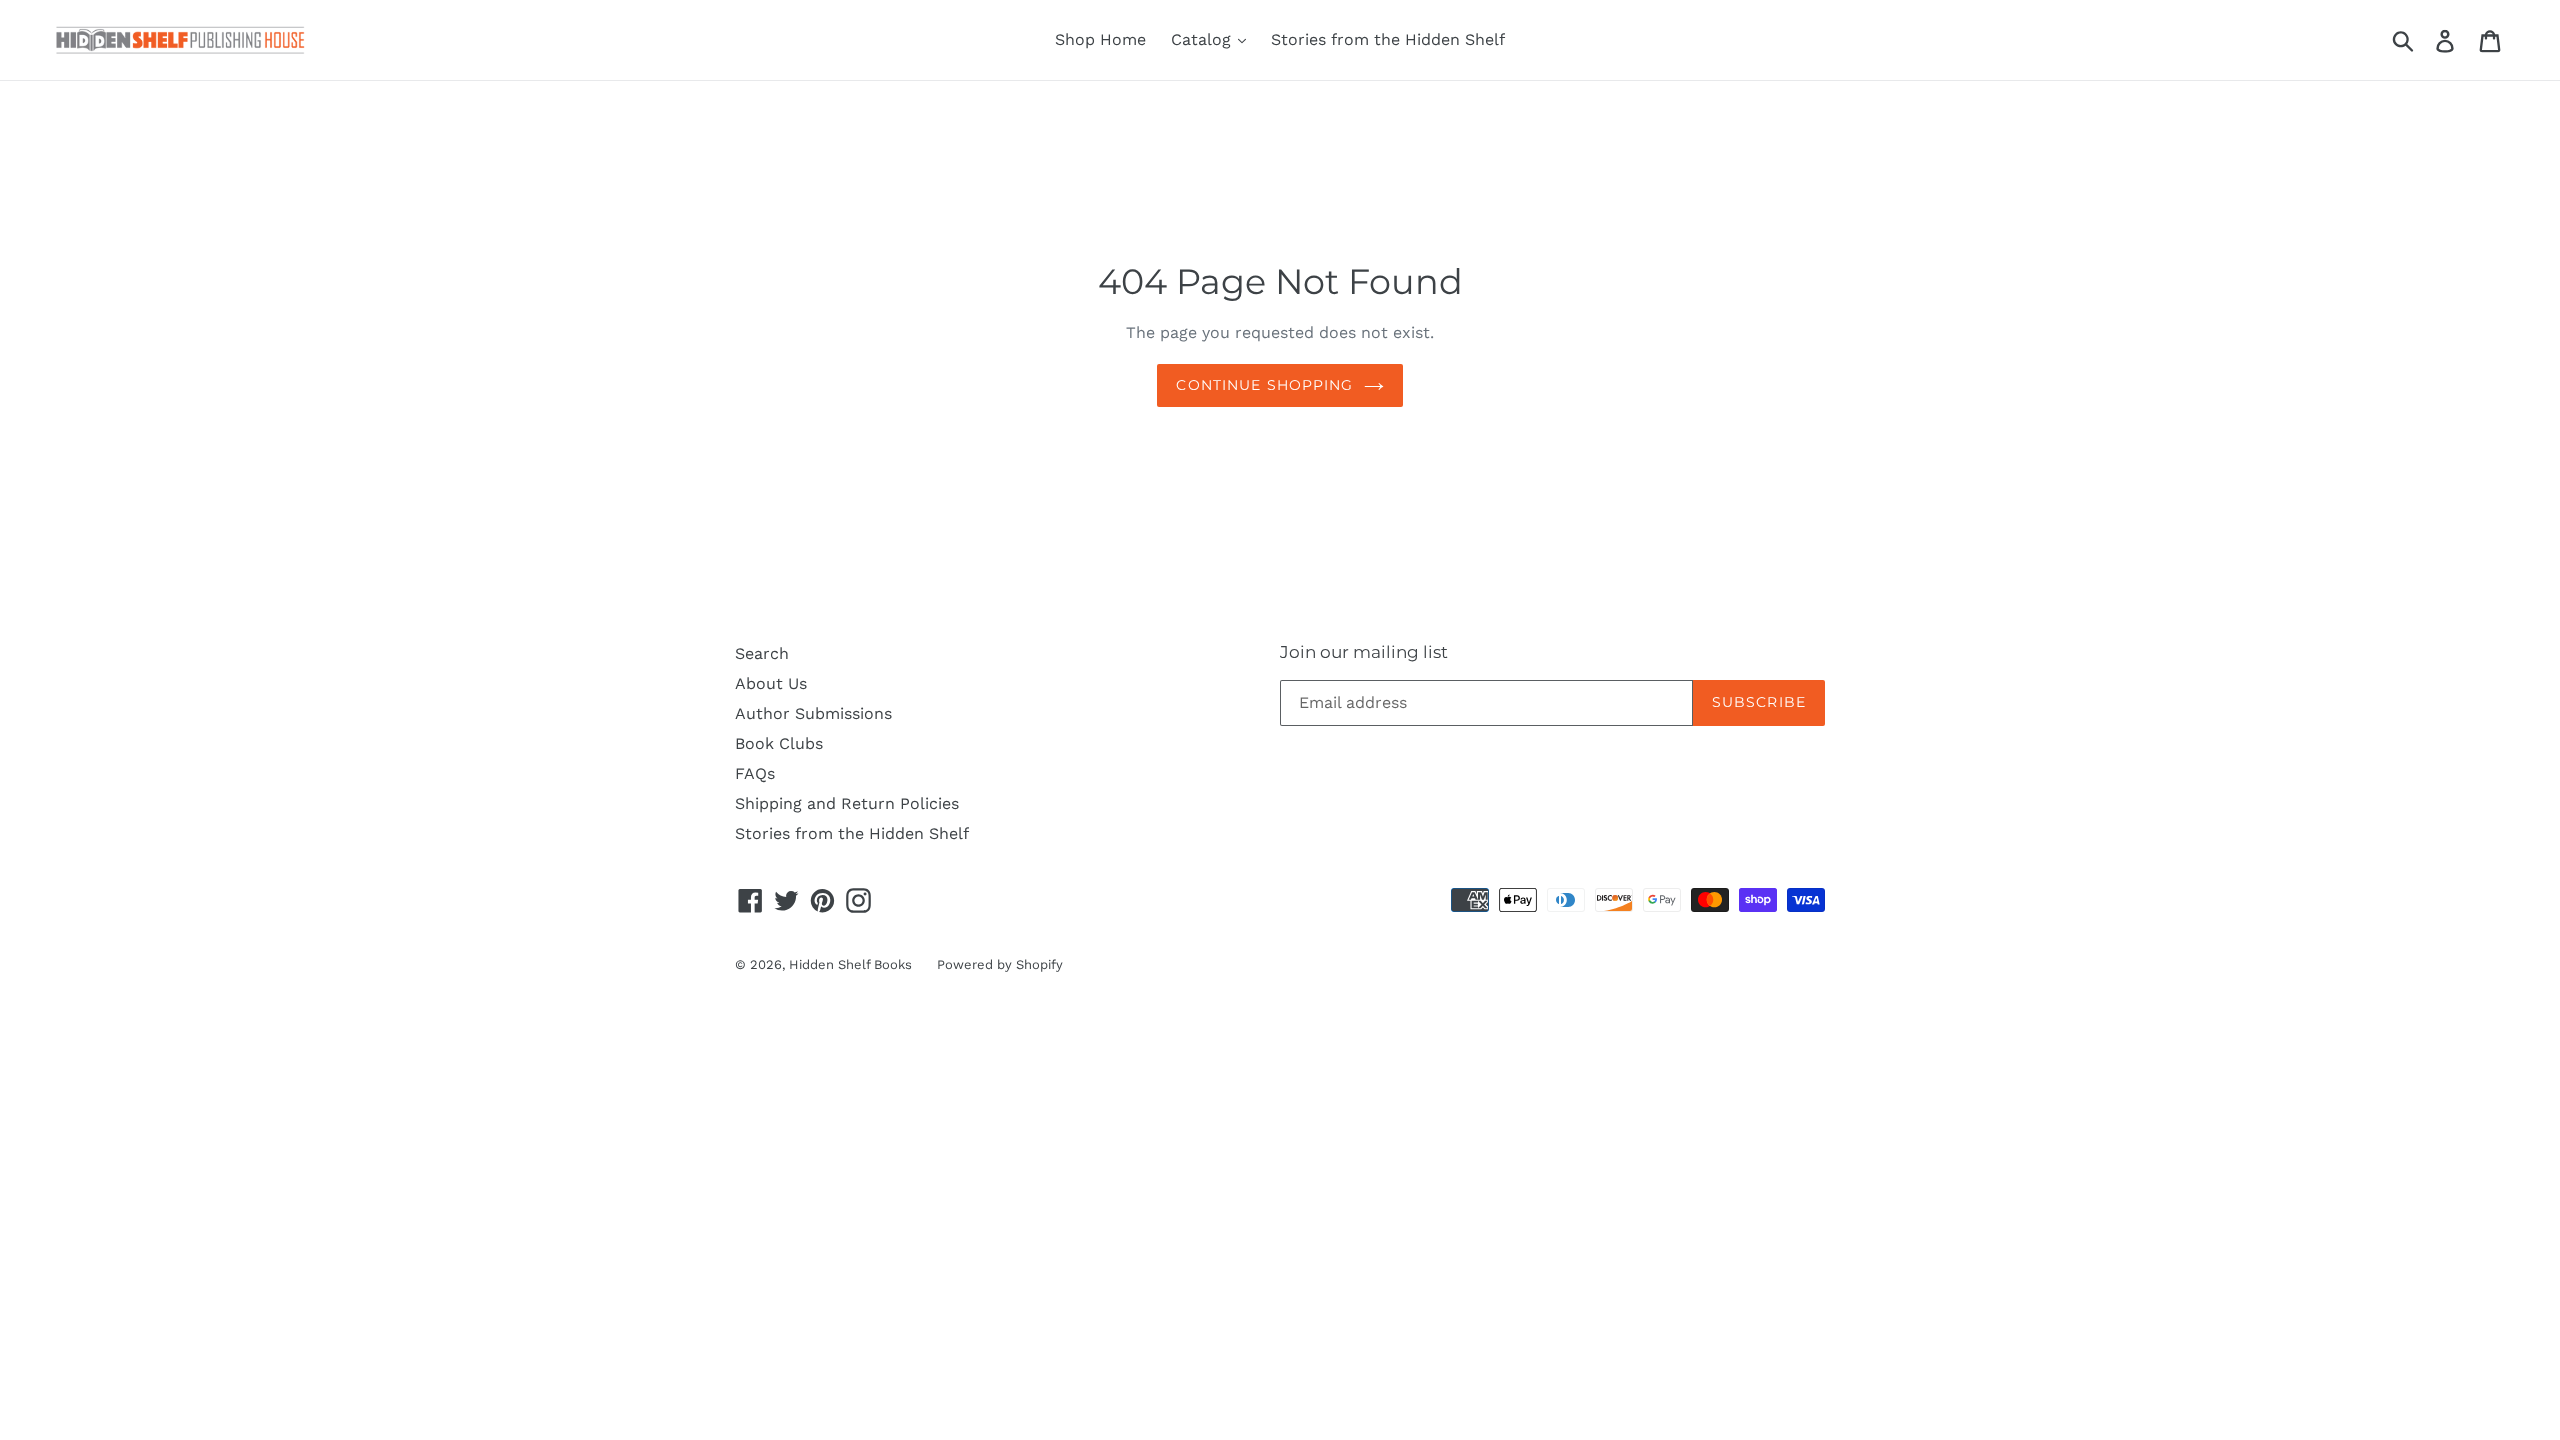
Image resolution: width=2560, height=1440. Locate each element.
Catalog (1203, 39)
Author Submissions (813, 713)
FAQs (755, 773)
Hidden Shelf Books (850, 964)
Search (762, 653)
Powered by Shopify (1000, 964)
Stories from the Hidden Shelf (1388, 39)
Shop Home (1100, 39)
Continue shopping (1264, 385)
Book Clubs (779, 743)
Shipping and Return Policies (847, 803)
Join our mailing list (1364, 652)
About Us (771, 683)
